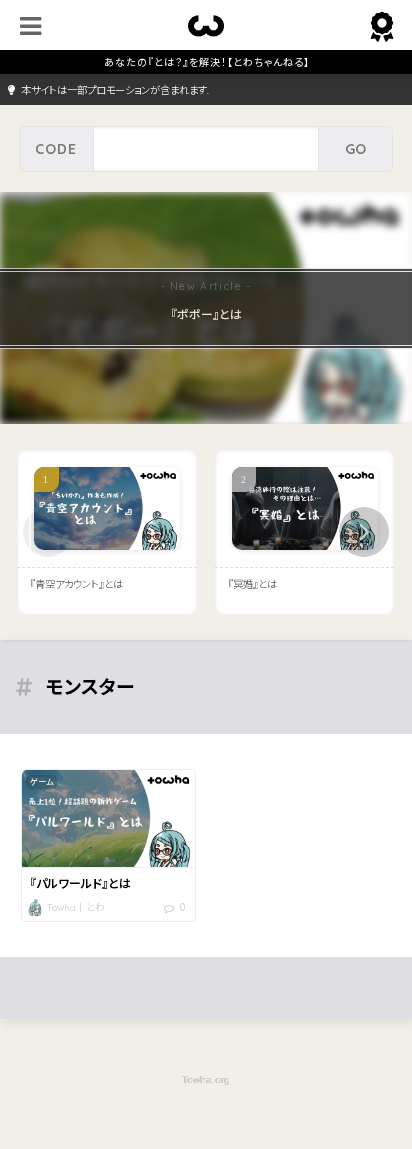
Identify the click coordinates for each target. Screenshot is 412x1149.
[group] (206, 308)
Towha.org (206, 1079)
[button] (364, 532)
